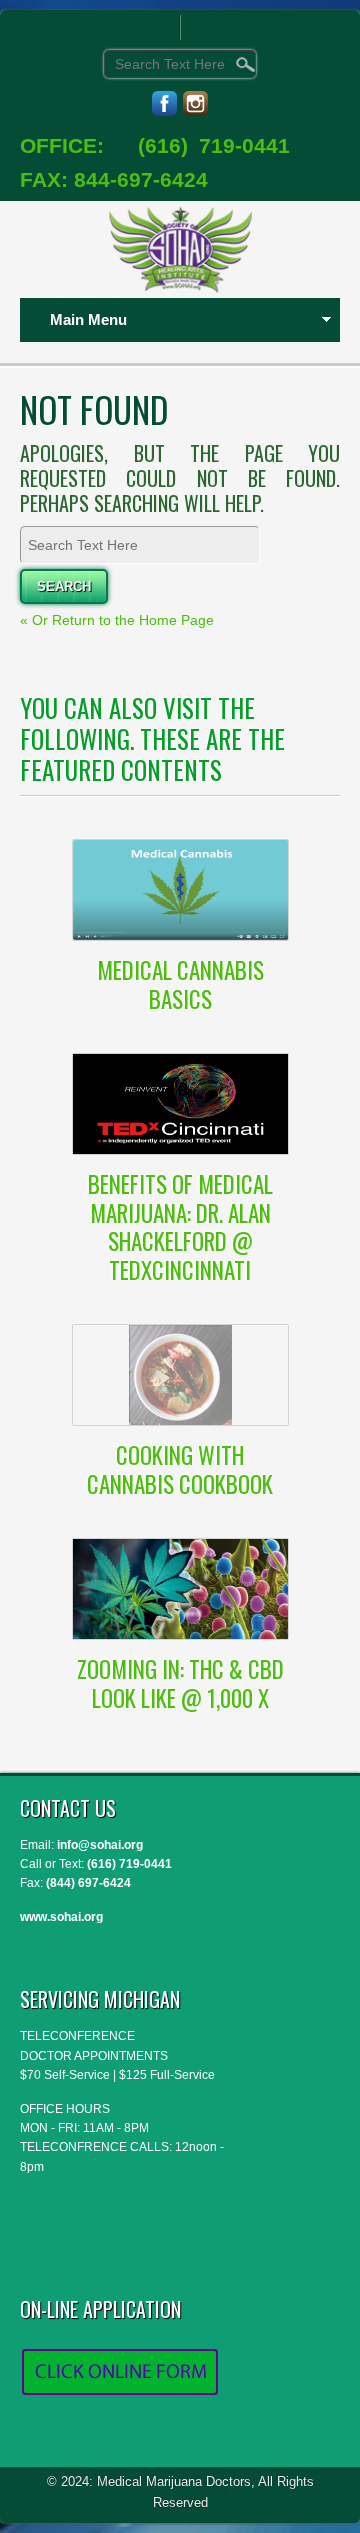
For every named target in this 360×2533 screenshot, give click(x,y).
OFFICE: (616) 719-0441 (155, 145)
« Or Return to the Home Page (117, 620)
